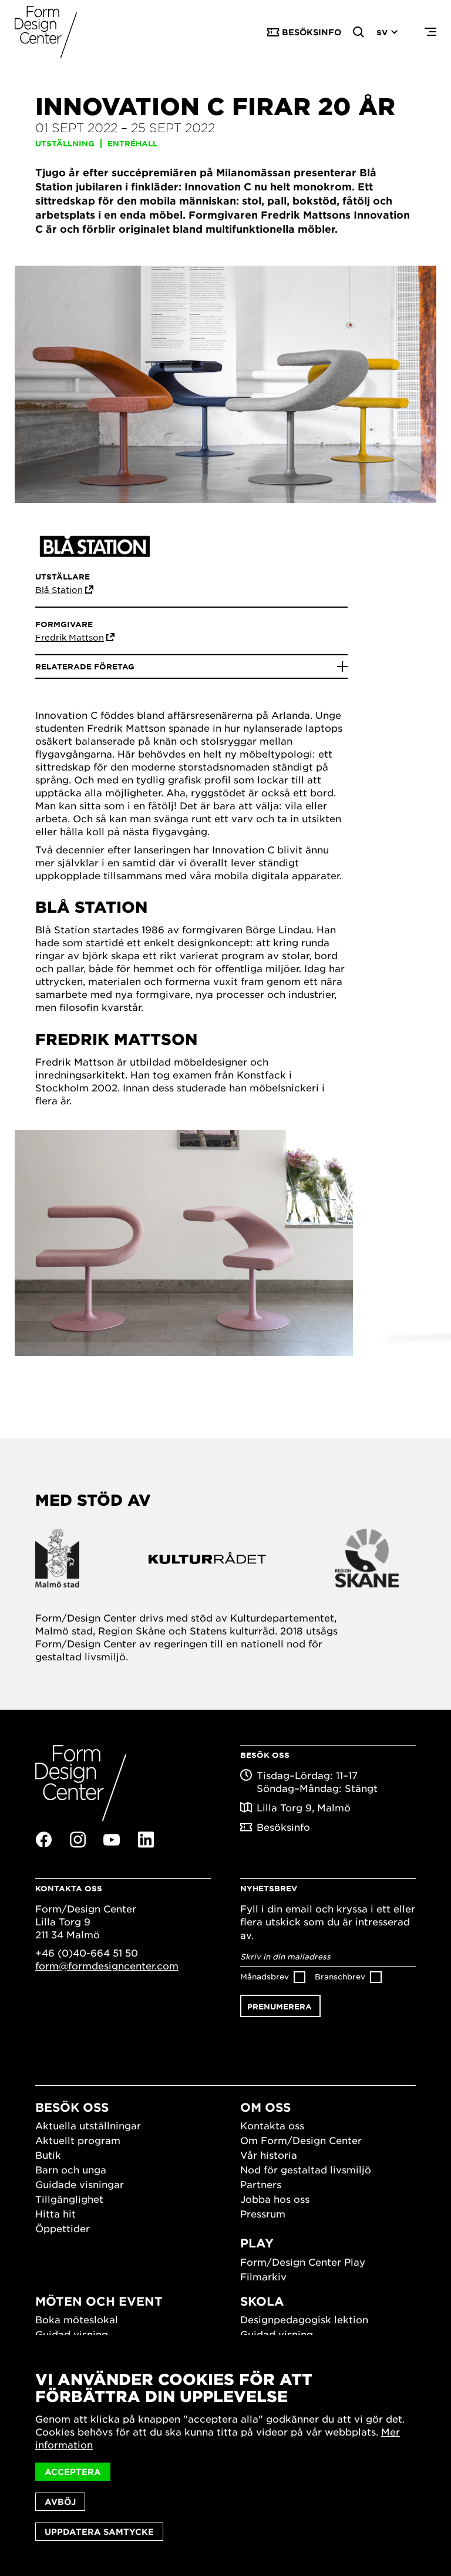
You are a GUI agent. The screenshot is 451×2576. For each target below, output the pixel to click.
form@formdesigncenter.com (107, 1965)
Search (359, 32)
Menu (430, 32)
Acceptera (73, 2472)
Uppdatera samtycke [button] (99, 2532)
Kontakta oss (272, 2125)
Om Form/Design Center (301, 2140)
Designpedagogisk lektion (304, 2319)
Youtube (112, 1840)
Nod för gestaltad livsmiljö (306, 2169)
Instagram (78, 1840)
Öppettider (63, 2228)
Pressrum (263, 2213)
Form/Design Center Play (303, 2262)
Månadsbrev (265, 1976)
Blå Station (59, 589)
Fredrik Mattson (70, 637)
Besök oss (72, 2107)
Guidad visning (72, 2334)
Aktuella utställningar (88, 2125)
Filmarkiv (263, 2276)
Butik (48, 2155)
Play (257, 2243)
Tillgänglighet (69, 2199)
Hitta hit (55, 2213)
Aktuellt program (78, 2140)
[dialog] (225, 2456)
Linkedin (146, 1840)
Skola (262, 2301)
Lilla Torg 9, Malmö (304, 1807)
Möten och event (99, 2301)
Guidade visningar (80, 2184)
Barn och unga (71, 2169)
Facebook (43, 1840)
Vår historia (269, 2155)
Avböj (60, 2502)
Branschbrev (340, 1976)
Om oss (265, 2107)
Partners (261, 2184)
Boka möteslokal (77, 2319)
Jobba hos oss (275, 2199)
